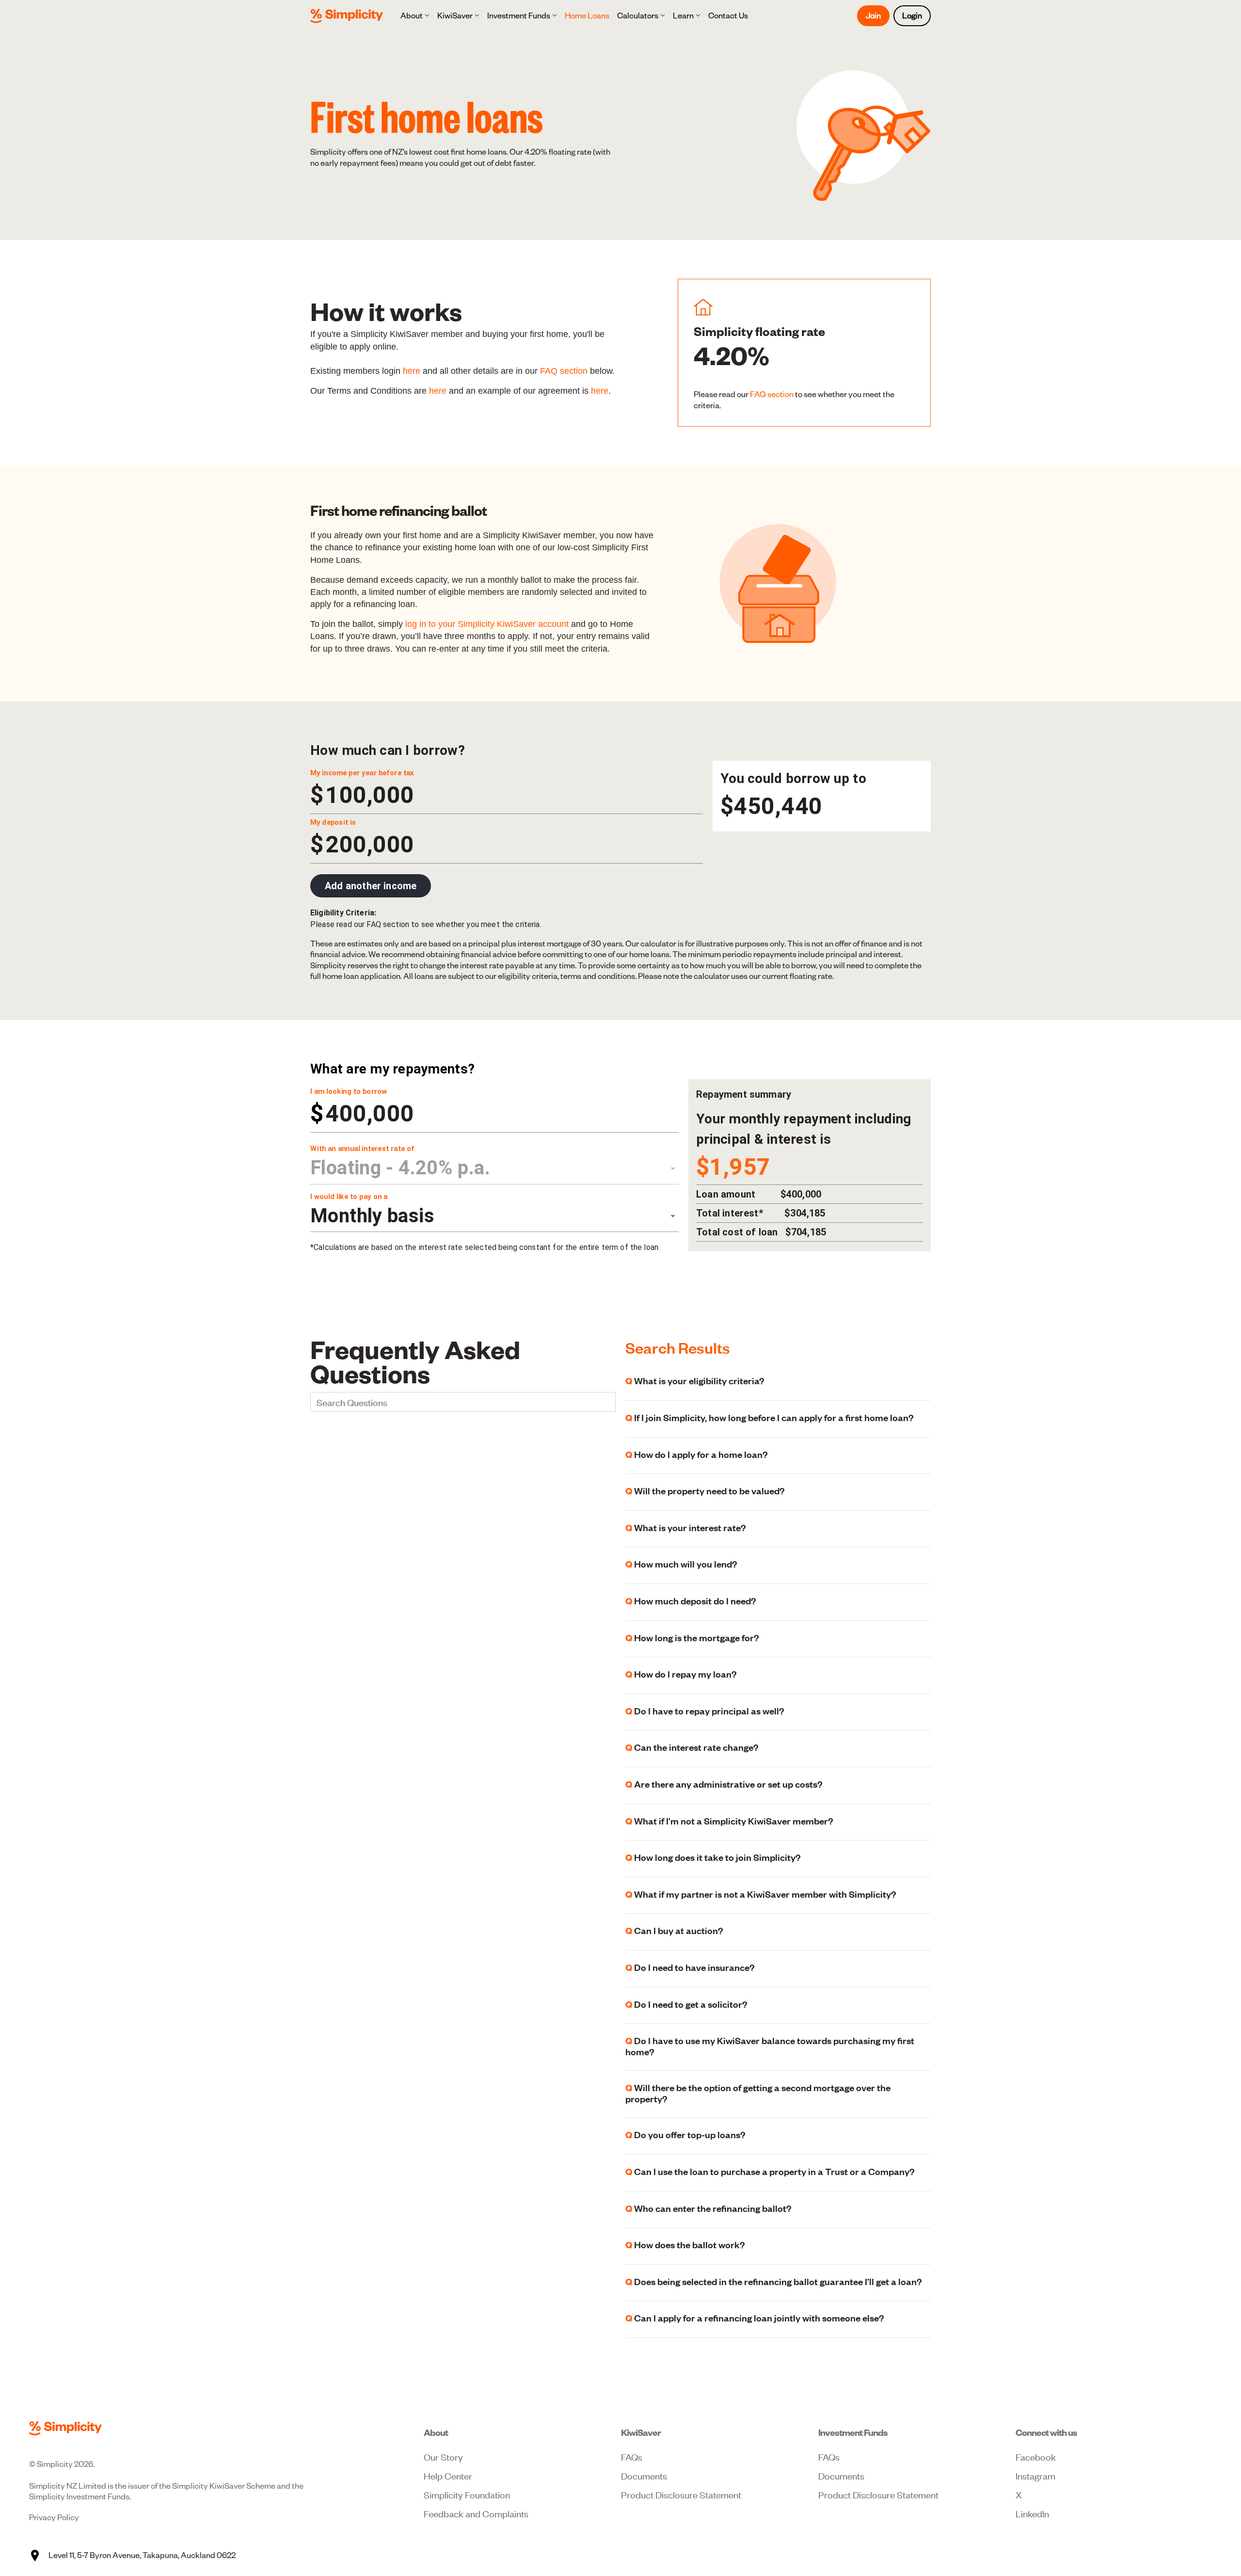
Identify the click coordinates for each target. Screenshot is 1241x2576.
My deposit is (333, 822)
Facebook (1036, 2456)
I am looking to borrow (349, 1091)
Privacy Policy (54, 2517)
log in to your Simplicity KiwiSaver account (487, 624)
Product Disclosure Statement (681, 2494)
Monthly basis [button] (372, 1216)
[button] (415, 16)
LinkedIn (1032, 2513)
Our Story (443, 2456)
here (412, 371)
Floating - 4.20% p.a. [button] (400, 1168)
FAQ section (564, 371)
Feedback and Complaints (476, 2513)
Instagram (1035, 2475)
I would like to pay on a (349, 1197)
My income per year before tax (362, 773)
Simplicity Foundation (467, 2494)
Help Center (448, 2475)
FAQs (632, 2456)
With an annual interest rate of (362, 1149)
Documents (644, 2475)
